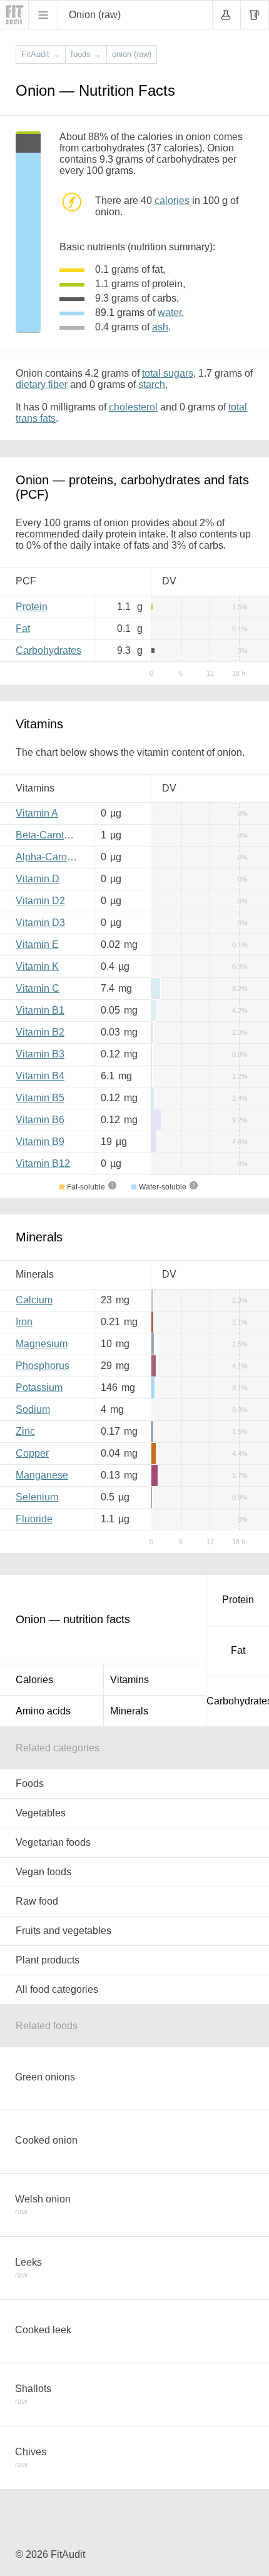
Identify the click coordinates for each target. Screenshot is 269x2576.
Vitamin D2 (40, 901)
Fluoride (34, 1519)
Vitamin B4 (40, 1076)
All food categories (57, 1989)
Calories (34, 1680)
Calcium (34, 1300)
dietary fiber (42, 384)
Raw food (37, 1901)
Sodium (33, 1409)
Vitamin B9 (40, 1142)
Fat (23, 629)
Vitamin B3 (40, 1054)
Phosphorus (43, 1366)
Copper (32, 1453)
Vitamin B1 (40, 1010)
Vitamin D (38, 879)
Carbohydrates (48, 650)
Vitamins (129, 1680)
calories (172, 201)
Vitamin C (38, 988)
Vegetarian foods (53, 1842)
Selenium (37, 1497)
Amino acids (43, 1711)
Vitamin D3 (40, 923)
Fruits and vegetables (63, 1931)
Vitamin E (37, 944)
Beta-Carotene (48, 835)
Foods (30, 1784)
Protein (32, 607)
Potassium (39, 1387)
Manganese (42, 1475)
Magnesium (42, 1344)
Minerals (129, 1711)
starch (152, 384)
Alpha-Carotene (50, 857)
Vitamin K (37, 966)
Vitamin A (37, 813)
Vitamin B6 (40, 1120)
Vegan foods (43, 1872)
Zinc (25, 1431)
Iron (24, 1322)
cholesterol (133, 407)
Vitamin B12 (43, 1163)
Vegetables (41, 1813)
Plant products (48, 1960)
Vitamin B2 (40, 1032)
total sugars (168, 373)
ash (160, 327)
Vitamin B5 (40, 1098)
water (170, 313)
